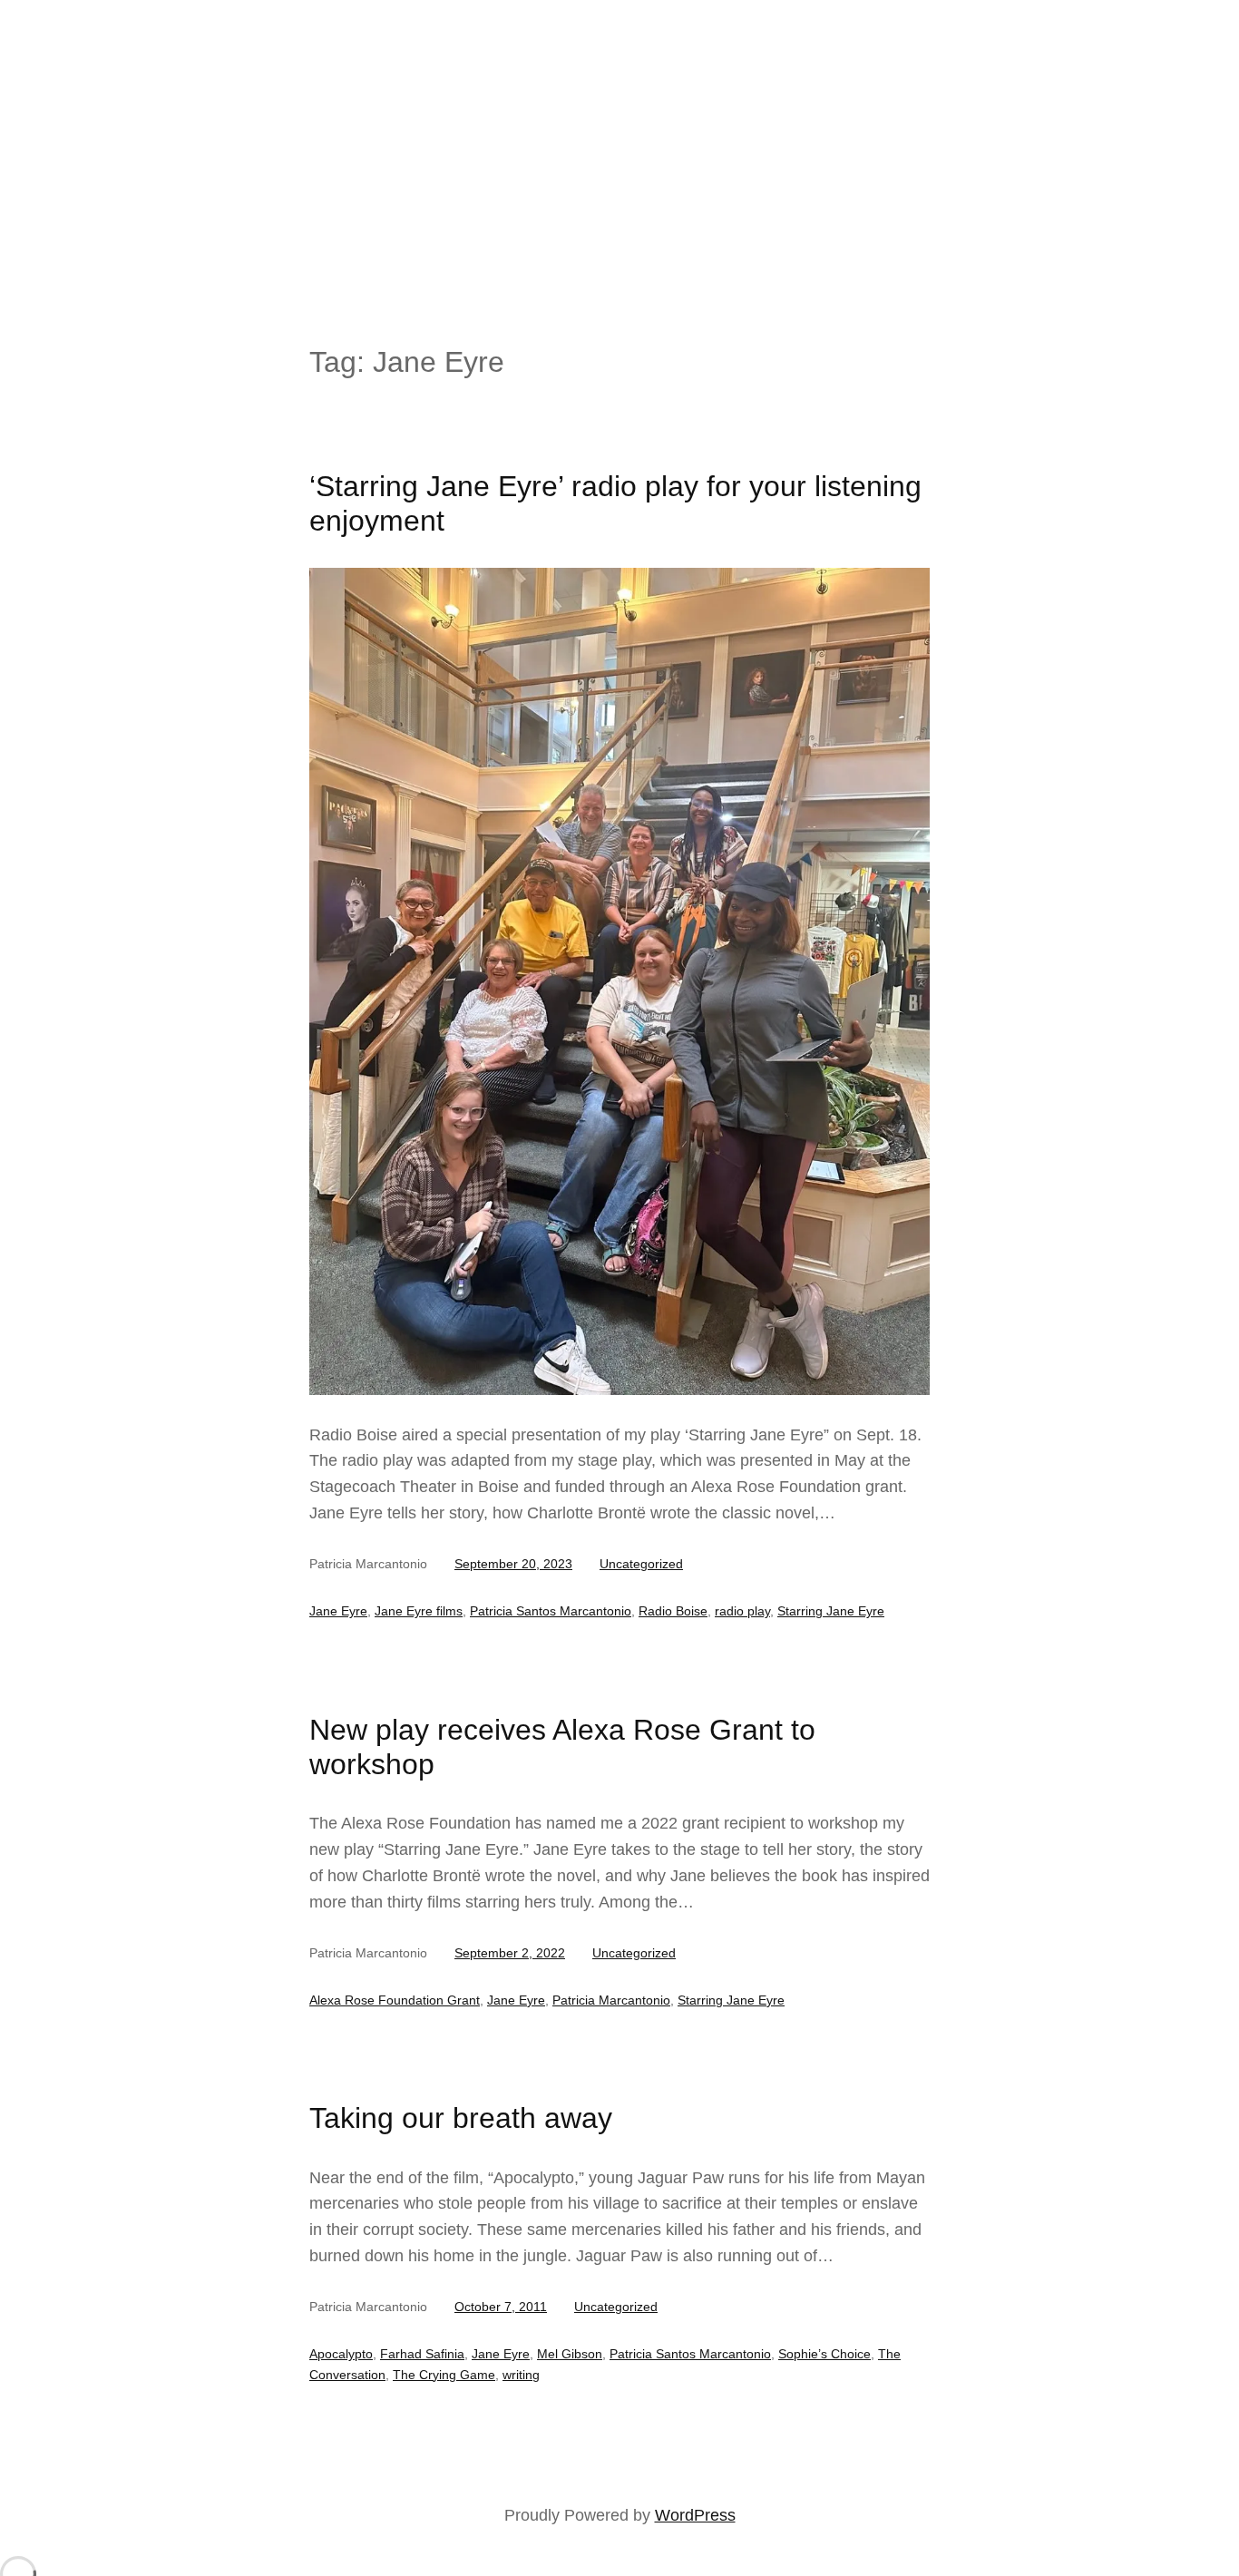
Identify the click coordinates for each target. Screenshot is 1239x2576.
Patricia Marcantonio (611, 2000)
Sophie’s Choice (824, 2354)
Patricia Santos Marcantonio (551, 1611)
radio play (742, 1611)
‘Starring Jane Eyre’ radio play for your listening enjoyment (615, 503)
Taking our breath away (461, 2118)
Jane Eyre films (419, 1611)
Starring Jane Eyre (831, 1611)
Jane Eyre (338, 1611)
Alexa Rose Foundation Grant (395, 2000)
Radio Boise (673, 1611)
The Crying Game (444, 2375)
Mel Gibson (570, 2354)
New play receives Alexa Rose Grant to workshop (562, 1747)
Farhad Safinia (422, 2354)
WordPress (695, 2515)
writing (521, 2375)
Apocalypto (341, 2354)
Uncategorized (641, 1564)
